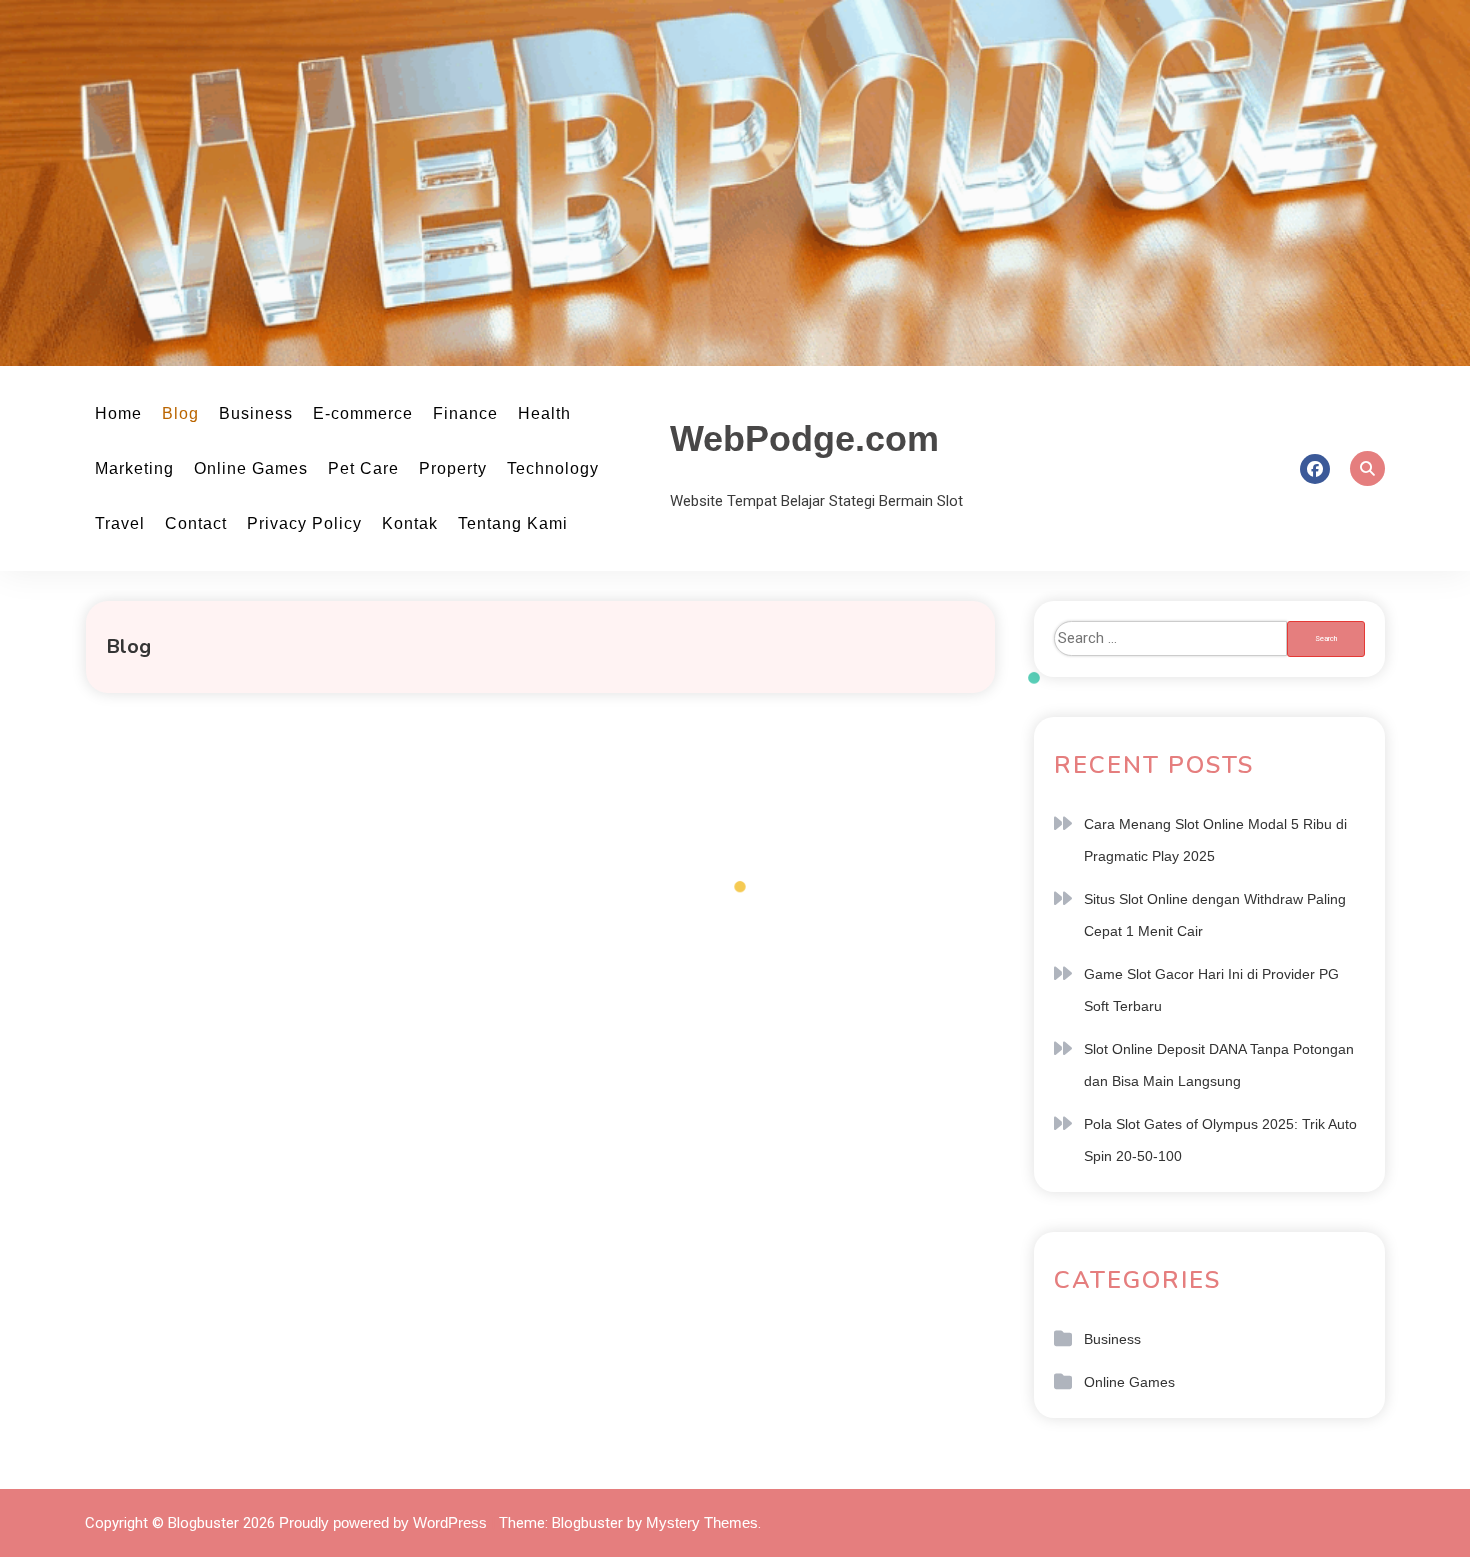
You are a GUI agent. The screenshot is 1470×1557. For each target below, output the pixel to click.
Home (118, 413)
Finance (465, 413)
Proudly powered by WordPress (385, 1522)
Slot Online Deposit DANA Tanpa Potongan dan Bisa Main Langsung (1219, 1065)
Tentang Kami (513, 523)
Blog (180, 413)
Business (256, 413)
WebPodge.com (804, 438)
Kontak (410, 523)
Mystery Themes (702, 1522)
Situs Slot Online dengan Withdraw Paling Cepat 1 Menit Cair (1215, 915)
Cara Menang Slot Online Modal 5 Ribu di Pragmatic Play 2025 (1215, 840)
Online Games (251, 468)
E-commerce (363, 413)
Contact (196, 523)
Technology (553, 468)
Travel (120, 523)
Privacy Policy (304, 523)
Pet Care (363, 468)
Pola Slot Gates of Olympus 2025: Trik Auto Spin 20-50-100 (1220, 1140)
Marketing (134, 468)
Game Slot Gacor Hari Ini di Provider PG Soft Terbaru (1211, 990)
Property (453, 468)
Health (544, 413)
